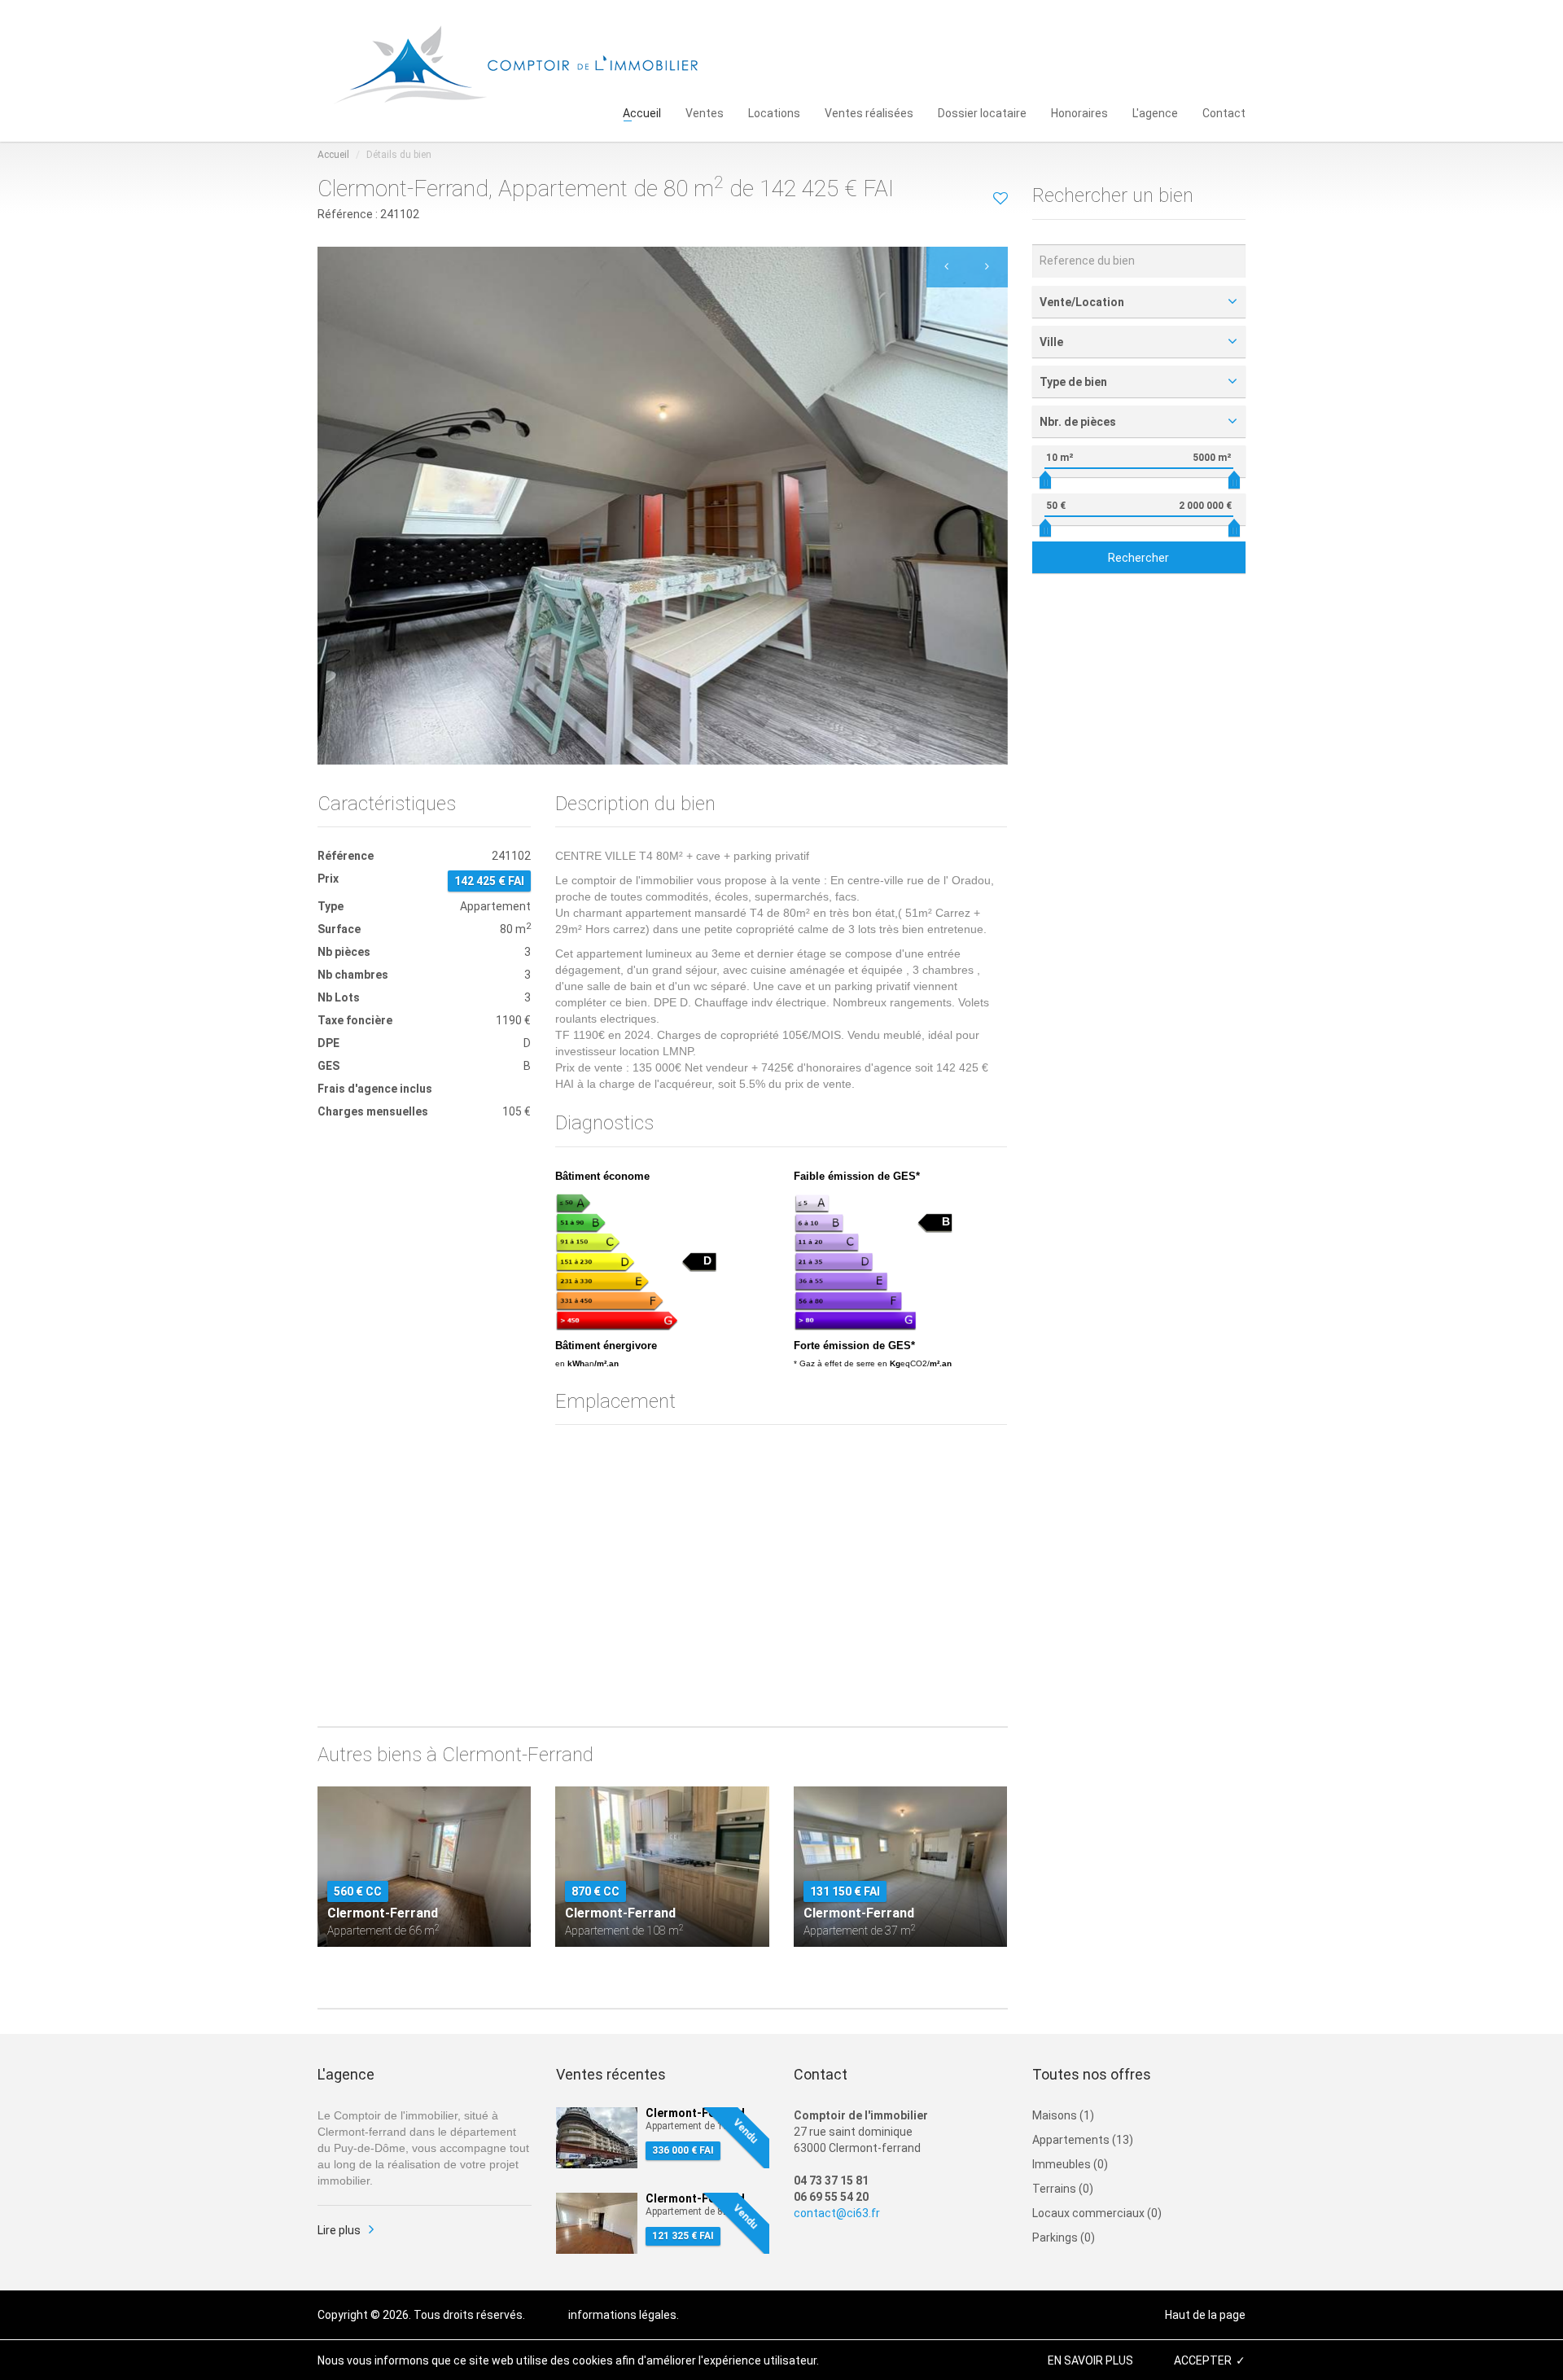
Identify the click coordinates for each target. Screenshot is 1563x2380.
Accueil (642, 112)
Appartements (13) (1083, 2140)
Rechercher (1138, 558)
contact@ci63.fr (837, 2213)
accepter (1203, 2360)
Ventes (705, 112)
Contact (1224, 112)
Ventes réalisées (869, 112)
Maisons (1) (1063, 2115)
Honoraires (1079, 112)
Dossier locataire (982, 112)
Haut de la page (1205, 2315)
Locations (774, 112)
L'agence (1155, 112)
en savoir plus (1090, 2360)
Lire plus (339, 2230)
